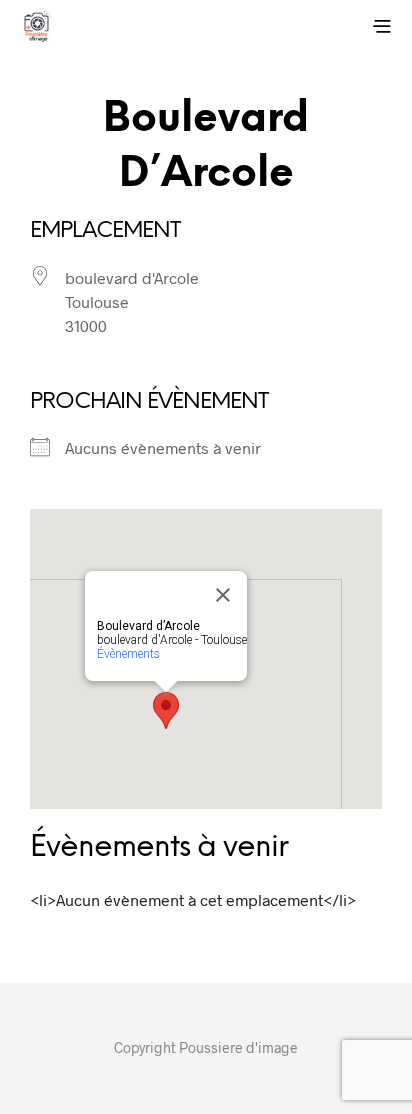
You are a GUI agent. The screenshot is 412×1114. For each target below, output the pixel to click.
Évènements (128, 654)
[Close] (223, 595)
